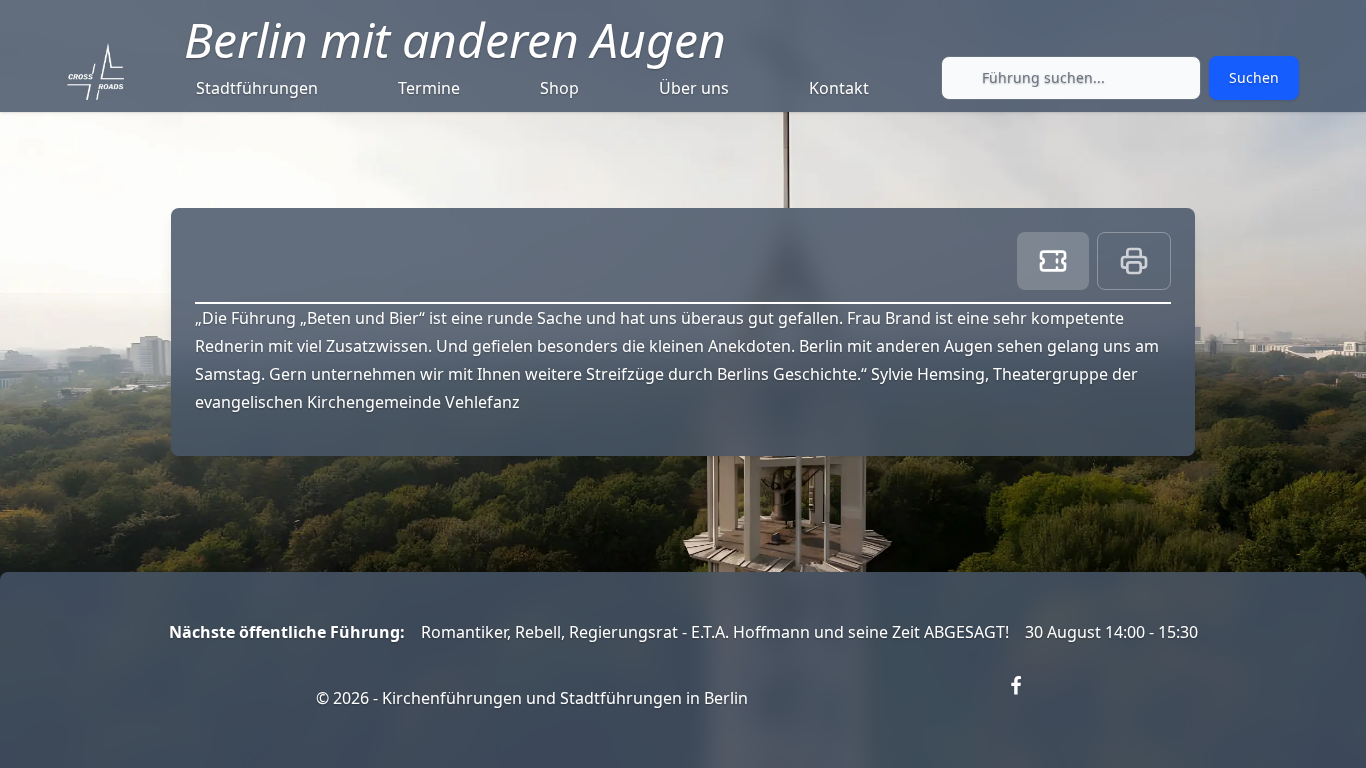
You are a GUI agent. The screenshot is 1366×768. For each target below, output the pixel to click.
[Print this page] (1134, 261)
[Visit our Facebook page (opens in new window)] (1028, 698)
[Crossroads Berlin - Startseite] (95, 71)
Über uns (694, 88)
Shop (559, 88)
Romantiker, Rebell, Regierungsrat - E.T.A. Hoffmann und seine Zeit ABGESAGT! (715, 632)
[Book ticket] (1053, 261)
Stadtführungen (257, 88)
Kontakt (839, 88)
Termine (429, 88)
